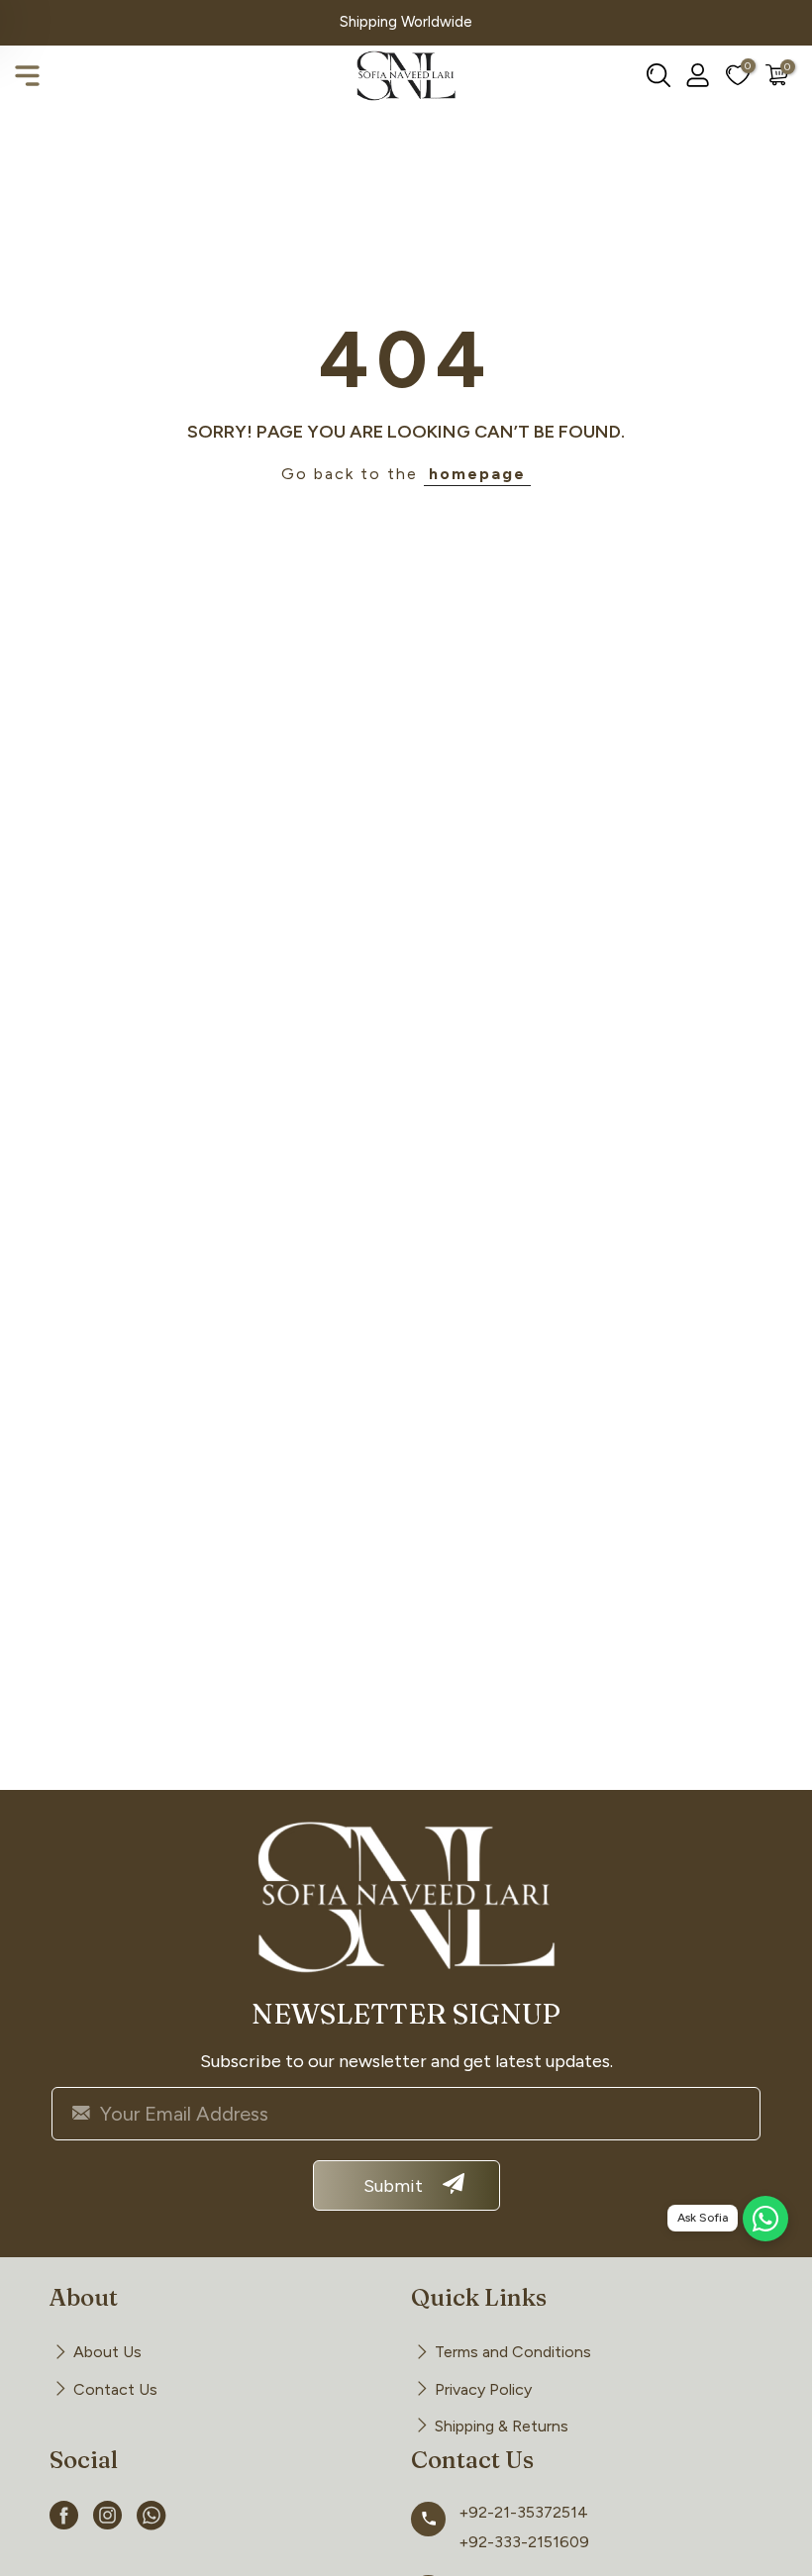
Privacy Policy (483, 2389)
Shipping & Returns (502, 2426)
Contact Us (115, 2389)
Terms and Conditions (513, 2352)
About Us (107, 2352)
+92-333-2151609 (524, 2542)
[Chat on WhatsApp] (765, 2219)
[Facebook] (64, 2519)
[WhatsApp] (152, 2519)
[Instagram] (108, 2519)
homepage (477, 474)
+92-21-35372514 (523, 2512)
